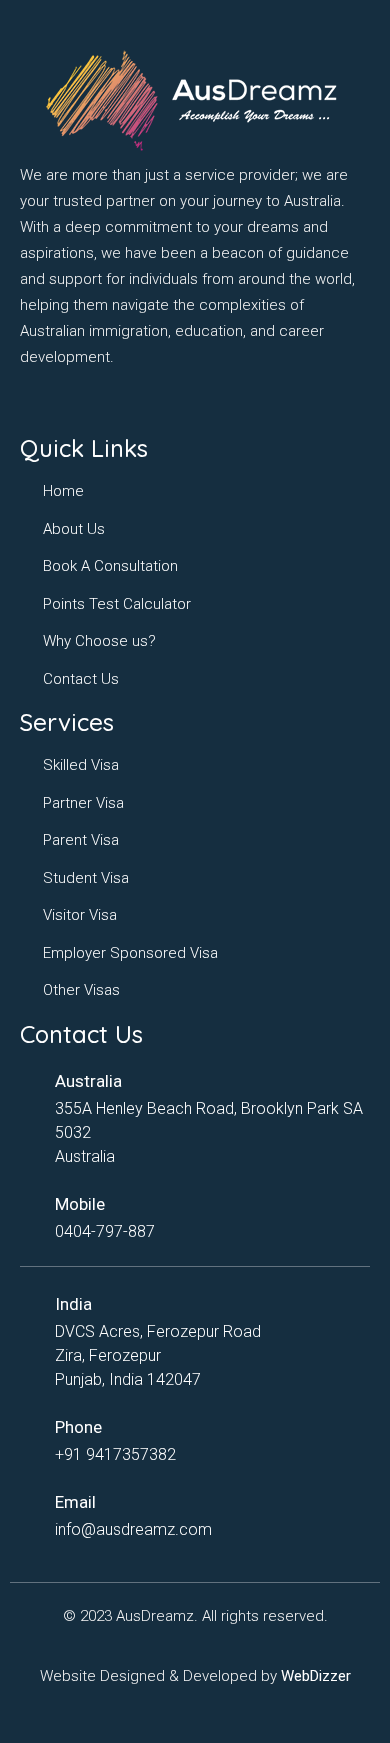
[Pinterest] (188, 403)
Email (75, 1502)
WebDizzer (316, 1676)
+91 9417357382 (115, 1454)
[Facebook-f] (33, 403)
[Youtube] (157, 403)
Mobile (80, 1204)
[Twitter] (95, 403)
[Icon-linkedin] (126, 403)
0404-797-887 (105, 1231)
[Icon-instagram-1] (64, 403)
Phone (78, 1427)
